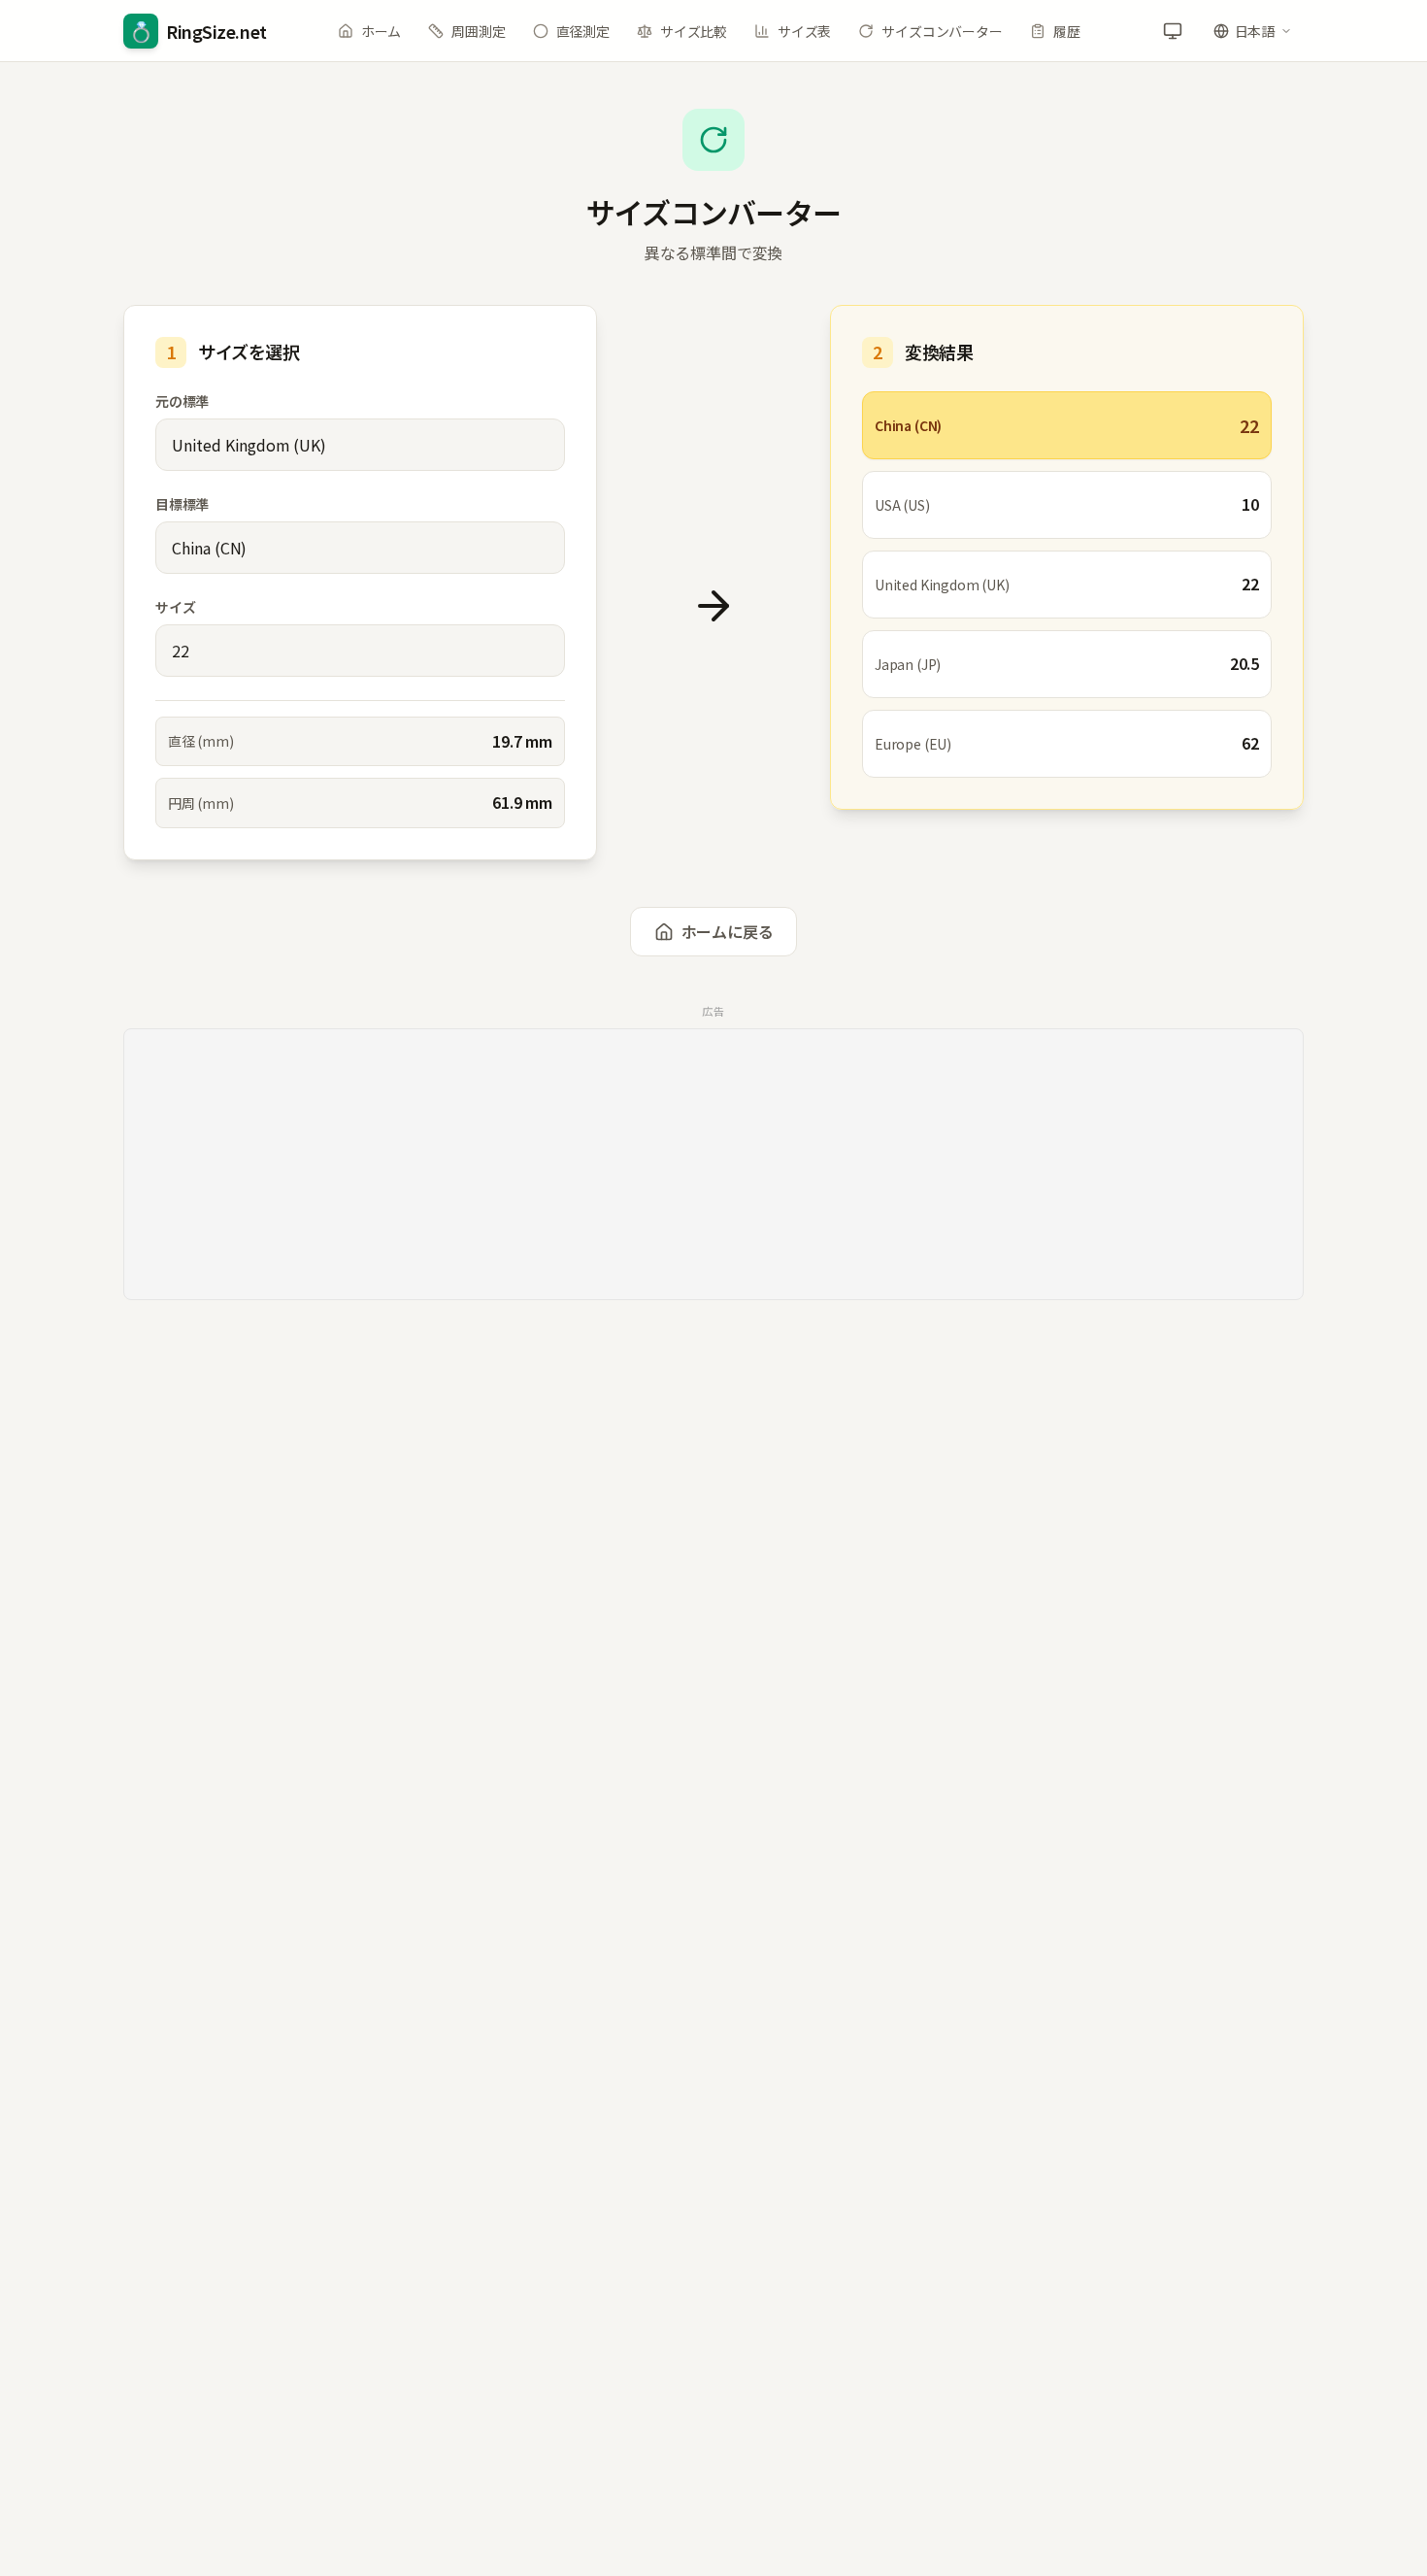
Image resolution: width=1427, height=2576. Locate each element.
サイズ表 (804, 31)
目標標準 (182, 504)
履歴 (1067, 31)
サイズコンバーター (942, 31)
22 (1249, 425)
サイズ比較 (694, 31)
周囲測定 (478, 31)
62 (1250, 743)
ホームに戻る (728, 931)
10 (1250, 504)
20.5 (1244, 663)
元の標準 (182, 401)
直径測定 (583, 31)
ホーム (381, 31)
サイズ (175, 607)
